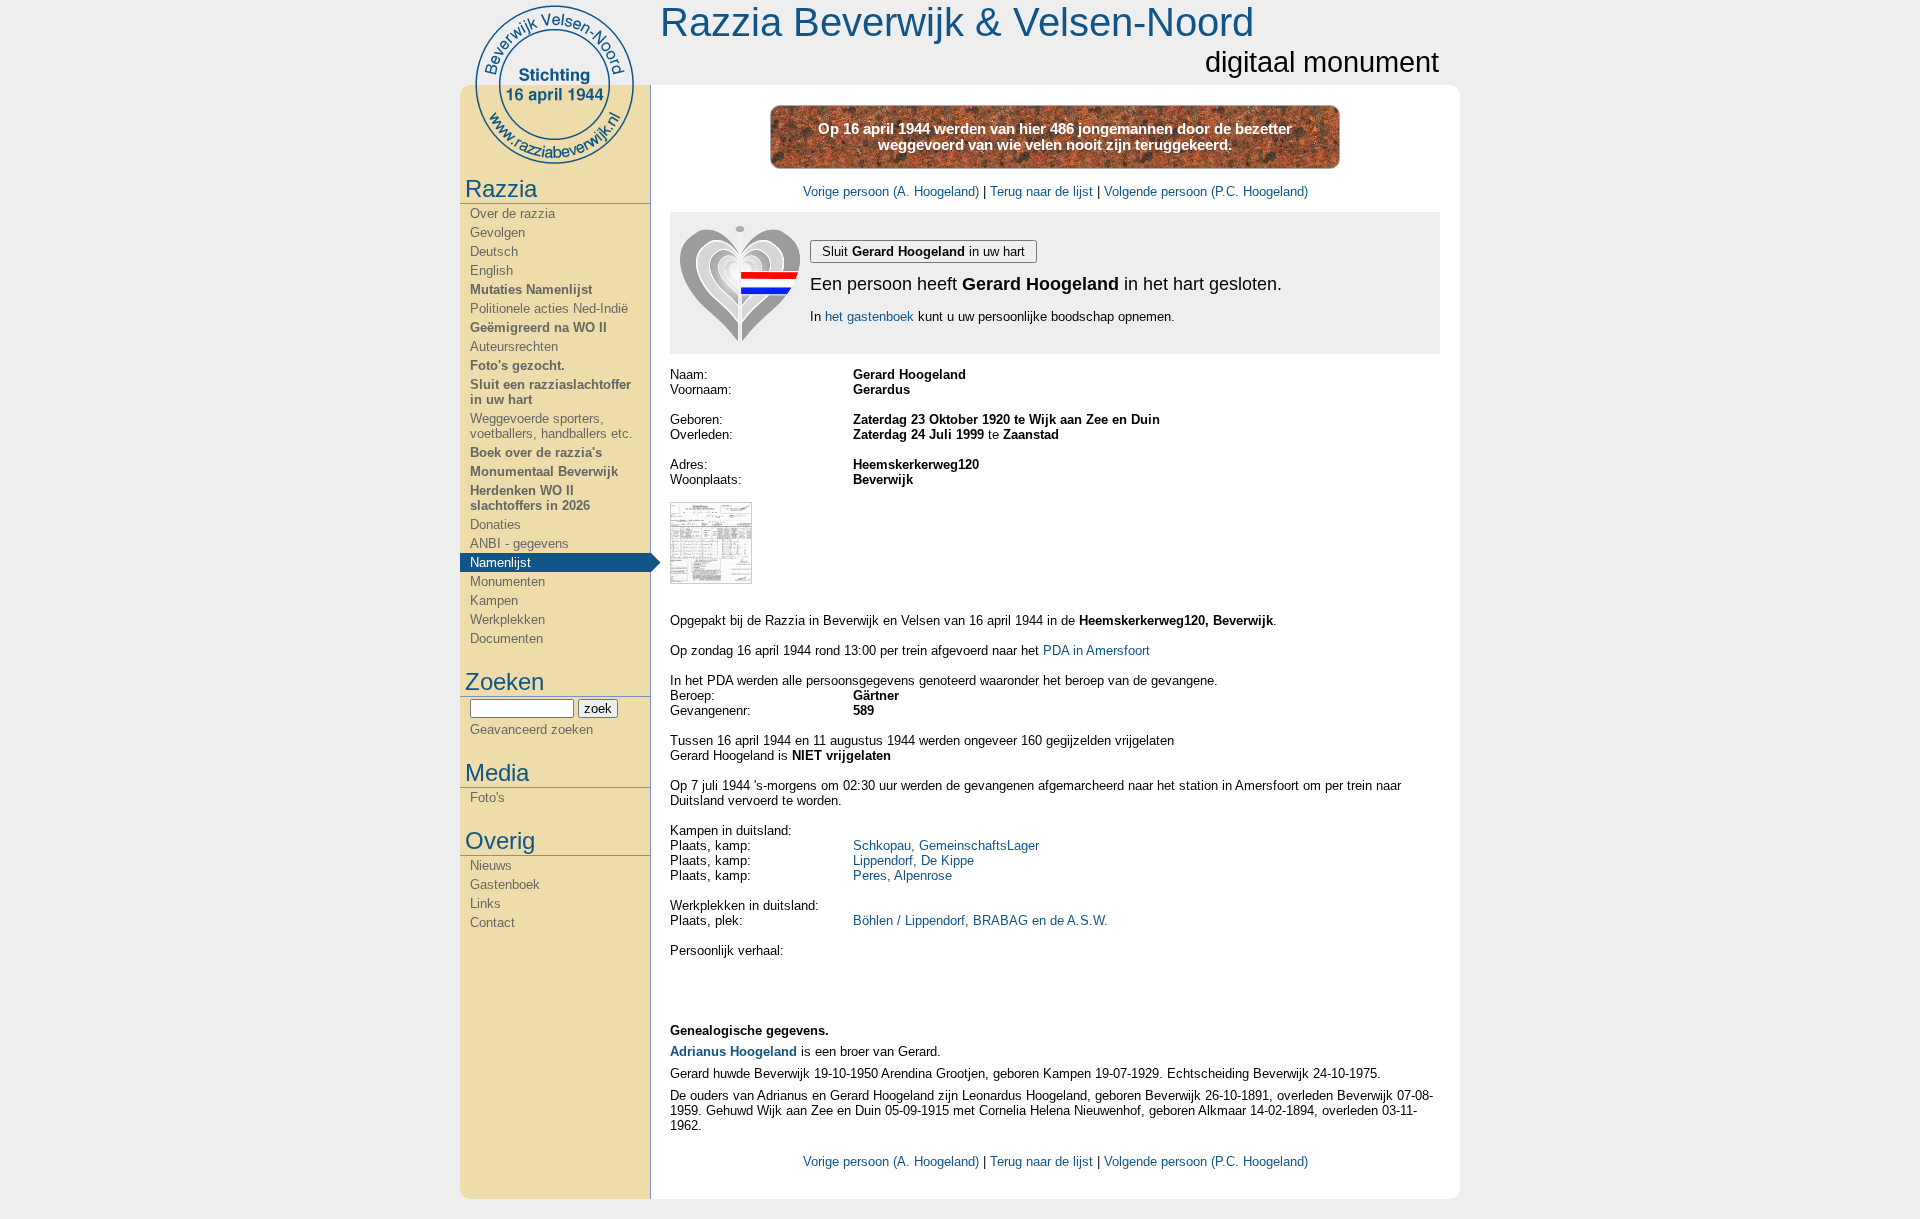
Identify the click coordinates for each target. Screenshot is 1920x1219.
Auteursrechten (514, 346)
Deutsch (494, 251)
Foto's (487, 797)
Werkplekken (507, 619)
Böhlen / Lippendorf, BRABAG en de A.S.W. (980, 920)
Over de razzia (512, 213)
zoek (598, 708)
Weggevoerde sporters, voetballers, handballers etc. (551, 426)
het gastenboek (869, 316)
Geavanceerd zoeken (531, 729)
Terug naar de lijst (1041, 191)
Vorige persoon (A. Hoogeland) (891, 191)
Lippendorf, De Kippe (913, 860)
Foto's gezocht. (517, 365)
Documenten (506, 638)
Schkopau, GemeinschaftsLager (946, 845)
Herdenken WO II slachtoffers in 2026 (530, 498)
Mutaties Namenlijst (531, 289)
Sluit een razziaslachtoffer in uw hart (550, 392)
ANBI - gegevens (519, 543)
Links (485, 903)
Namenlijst (500, 562)
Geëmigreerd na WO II (538, 327)
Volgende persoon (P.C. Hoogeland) (1206, 191)
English (491, 270)
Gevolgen (497, 232)
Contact (492, 922)
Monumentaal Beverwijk (544, 471)
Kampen (494, 600)
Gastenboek (505, 884)
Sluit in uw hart (923, 251)
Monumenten (507, 581)
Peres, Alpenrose (902, 875)
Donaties (495, 524)
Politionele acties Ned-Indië (549, 308)
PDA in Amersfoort (1096, 650)
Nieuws (491, 865)
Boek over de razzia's (536, 452)
